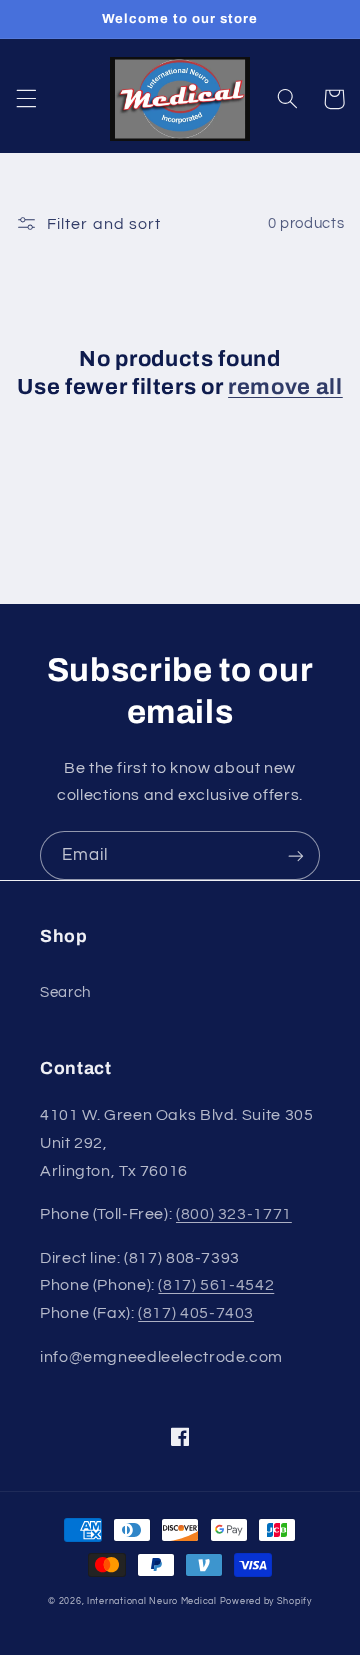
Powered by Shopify (266, 1601)
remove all (285, 387)
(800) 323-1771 (234, 1214)
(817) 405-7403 (196, 1313)
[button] (26, 99)
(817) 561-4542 (216, 1285)
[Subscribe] (296, 855)
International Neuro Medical (152, 1601)
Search (65, 992)
